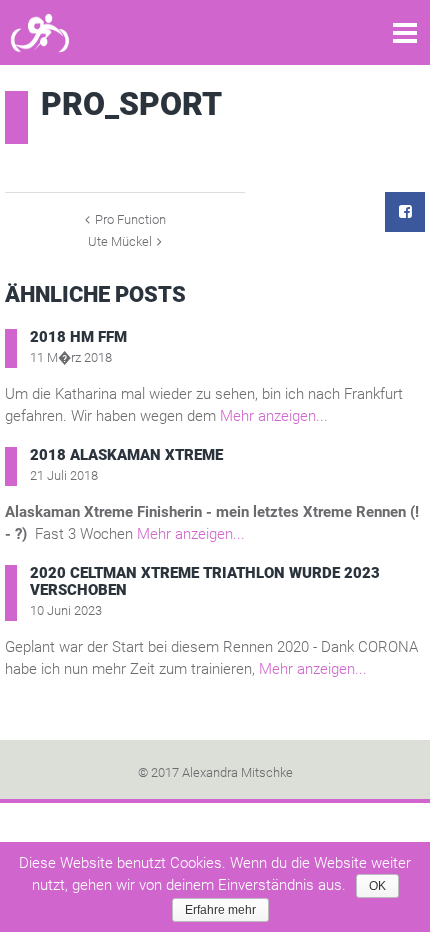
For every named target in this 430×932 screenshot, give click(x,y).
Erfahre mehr (220, 910)
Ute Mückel (120, 241)
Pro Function (130, 219)
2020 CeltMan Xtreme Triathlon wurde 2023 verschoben (205, 581)
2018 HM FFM (78, 337)
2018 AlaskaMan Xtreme (126, 455)
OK (377, 886)
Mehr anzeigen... (274, 416)
